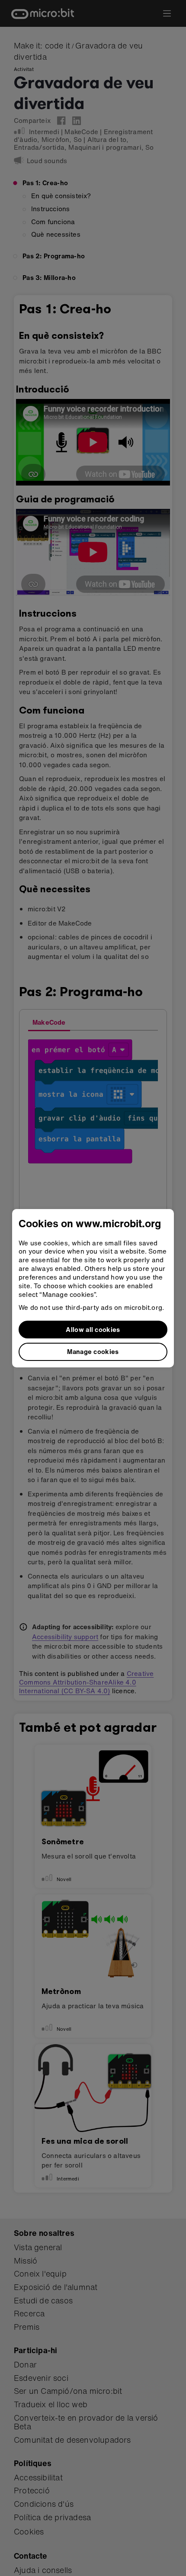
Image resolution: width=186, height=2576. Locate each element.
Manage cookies (93, 1351)
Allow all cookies (93, 1329)
